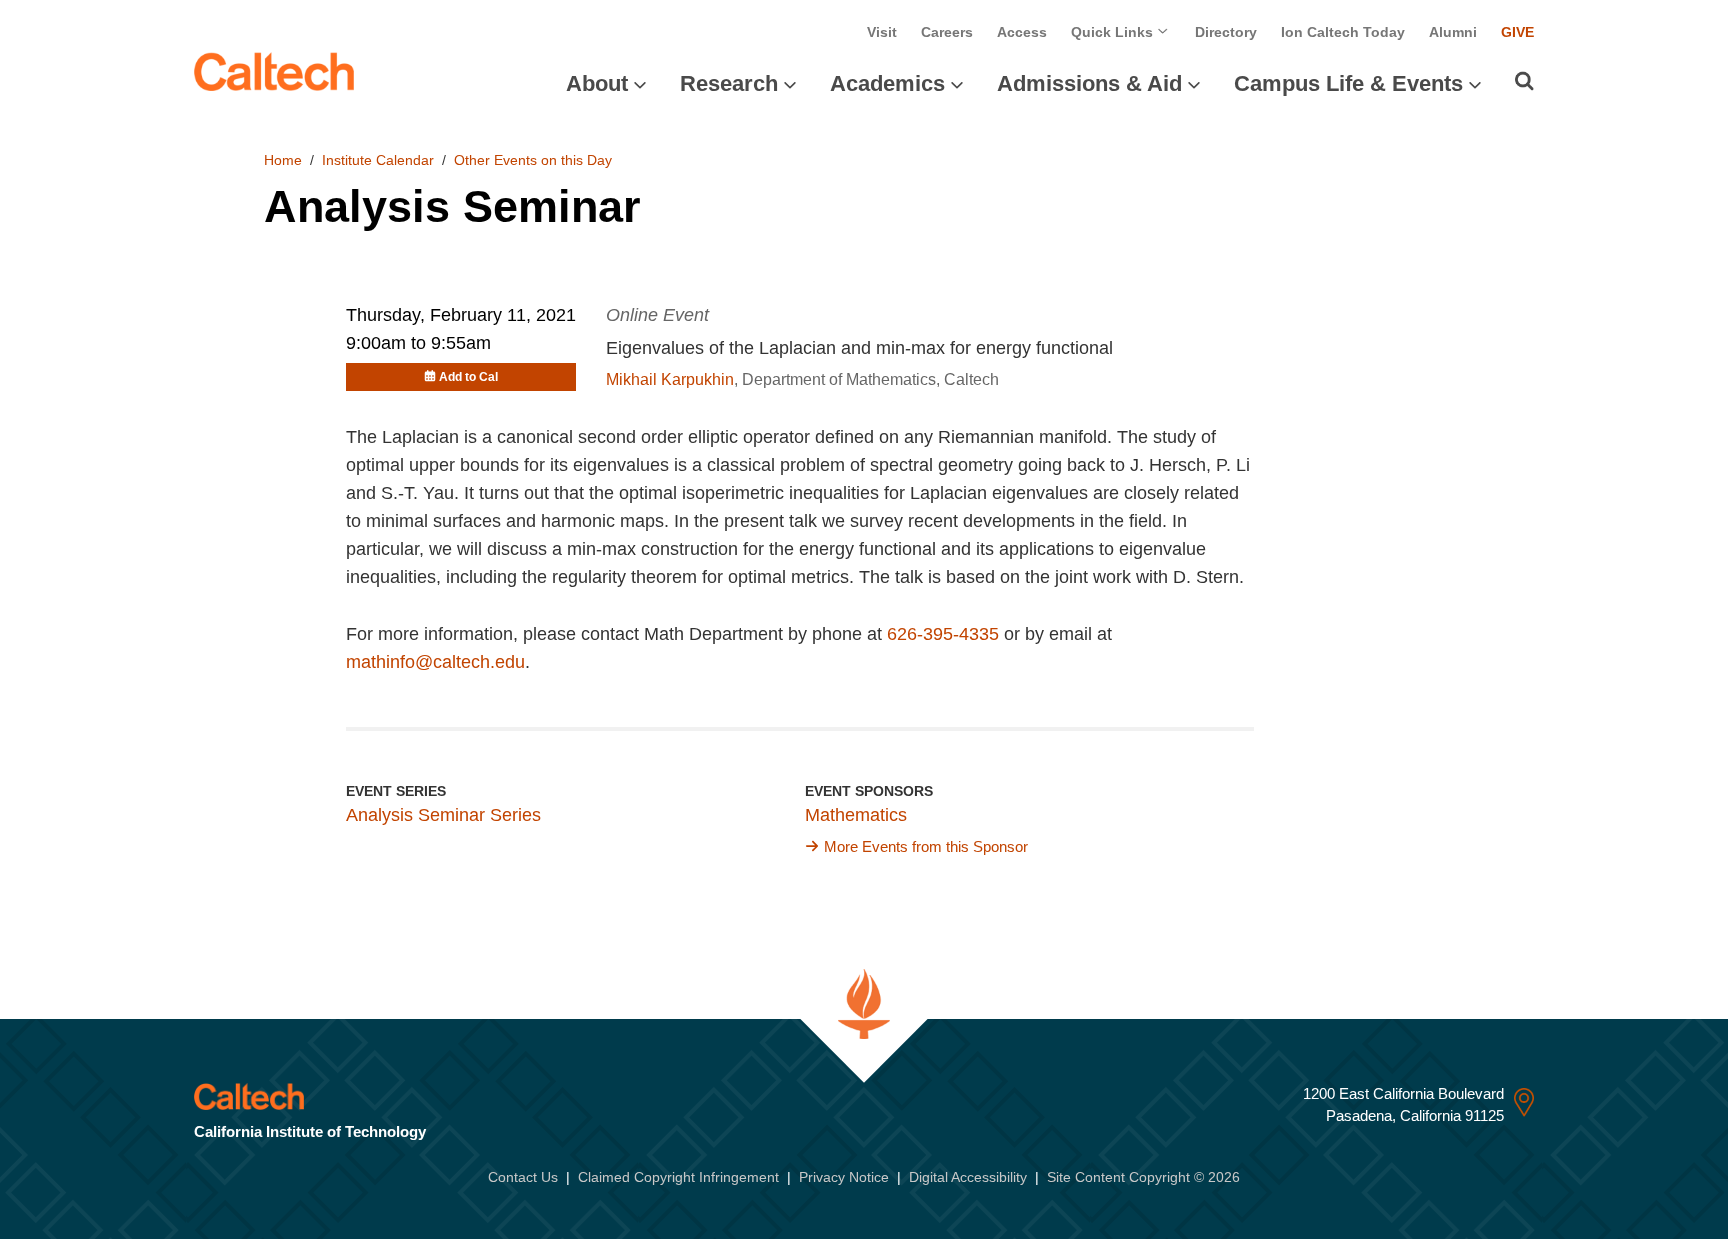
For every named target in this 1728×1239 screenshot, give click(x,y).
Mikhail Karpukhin (670, 379)
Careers (947, 32)
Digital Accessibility (968, 1177)
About (597, 83)
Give (1517, 32)
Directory (1226, 32)
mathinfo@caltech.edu (435, 662)
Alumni (1453, 32)
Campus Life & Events (1348, 83)
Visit (882, 32)
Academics (887, 83)
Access (1022, 32)
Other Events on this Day (533, 160)
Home (283, 160)
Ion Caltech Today (1343, 32)
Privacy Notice (844, 1177)
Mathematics (856, 815)
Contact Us (523, 1177)
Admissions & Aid (1089, 83)
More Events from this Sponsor (926, 846)
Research (729, 83)
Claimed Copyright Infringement (678, 1177)
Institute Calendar (378, 160)
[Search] (1524, 81)
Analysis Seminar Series (443, 815)
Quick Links (1114, 32)
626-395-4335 (943, 634)
